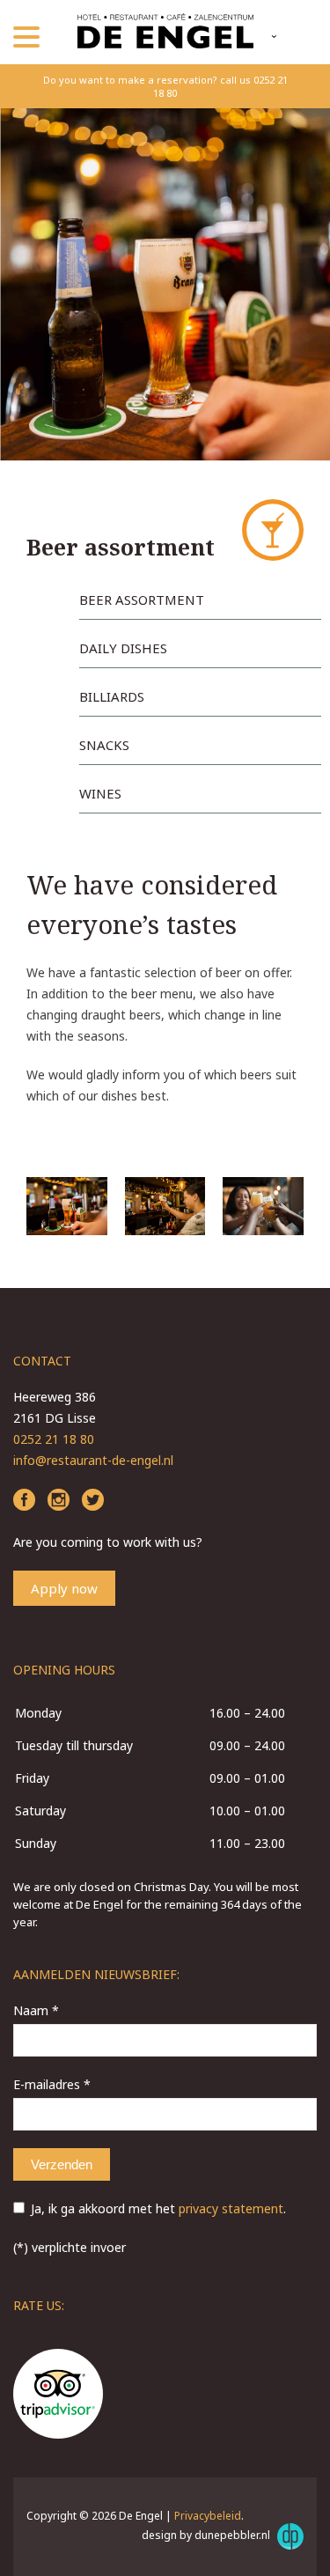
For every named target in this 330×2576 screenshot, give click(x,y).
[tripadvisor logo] (58, 2396)
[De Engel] (165, 33)
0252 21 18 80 (54, 1439)
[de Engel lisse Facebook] (24, 1501)
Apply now (64, 1588)
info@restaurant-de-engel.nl (93, 1460)
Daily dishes (123, 648)
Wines (100, 793)
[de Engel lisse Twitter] (93, 1501)
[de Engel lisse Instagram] (59, 1501)
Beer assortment (142, 600)
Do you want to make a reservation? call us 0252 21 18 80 (165, 86)
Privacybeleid (208, 2516)
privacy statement (231, 2208)
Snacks (104, 745)
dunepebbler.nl (234, 2535)
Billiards (112, 696)
